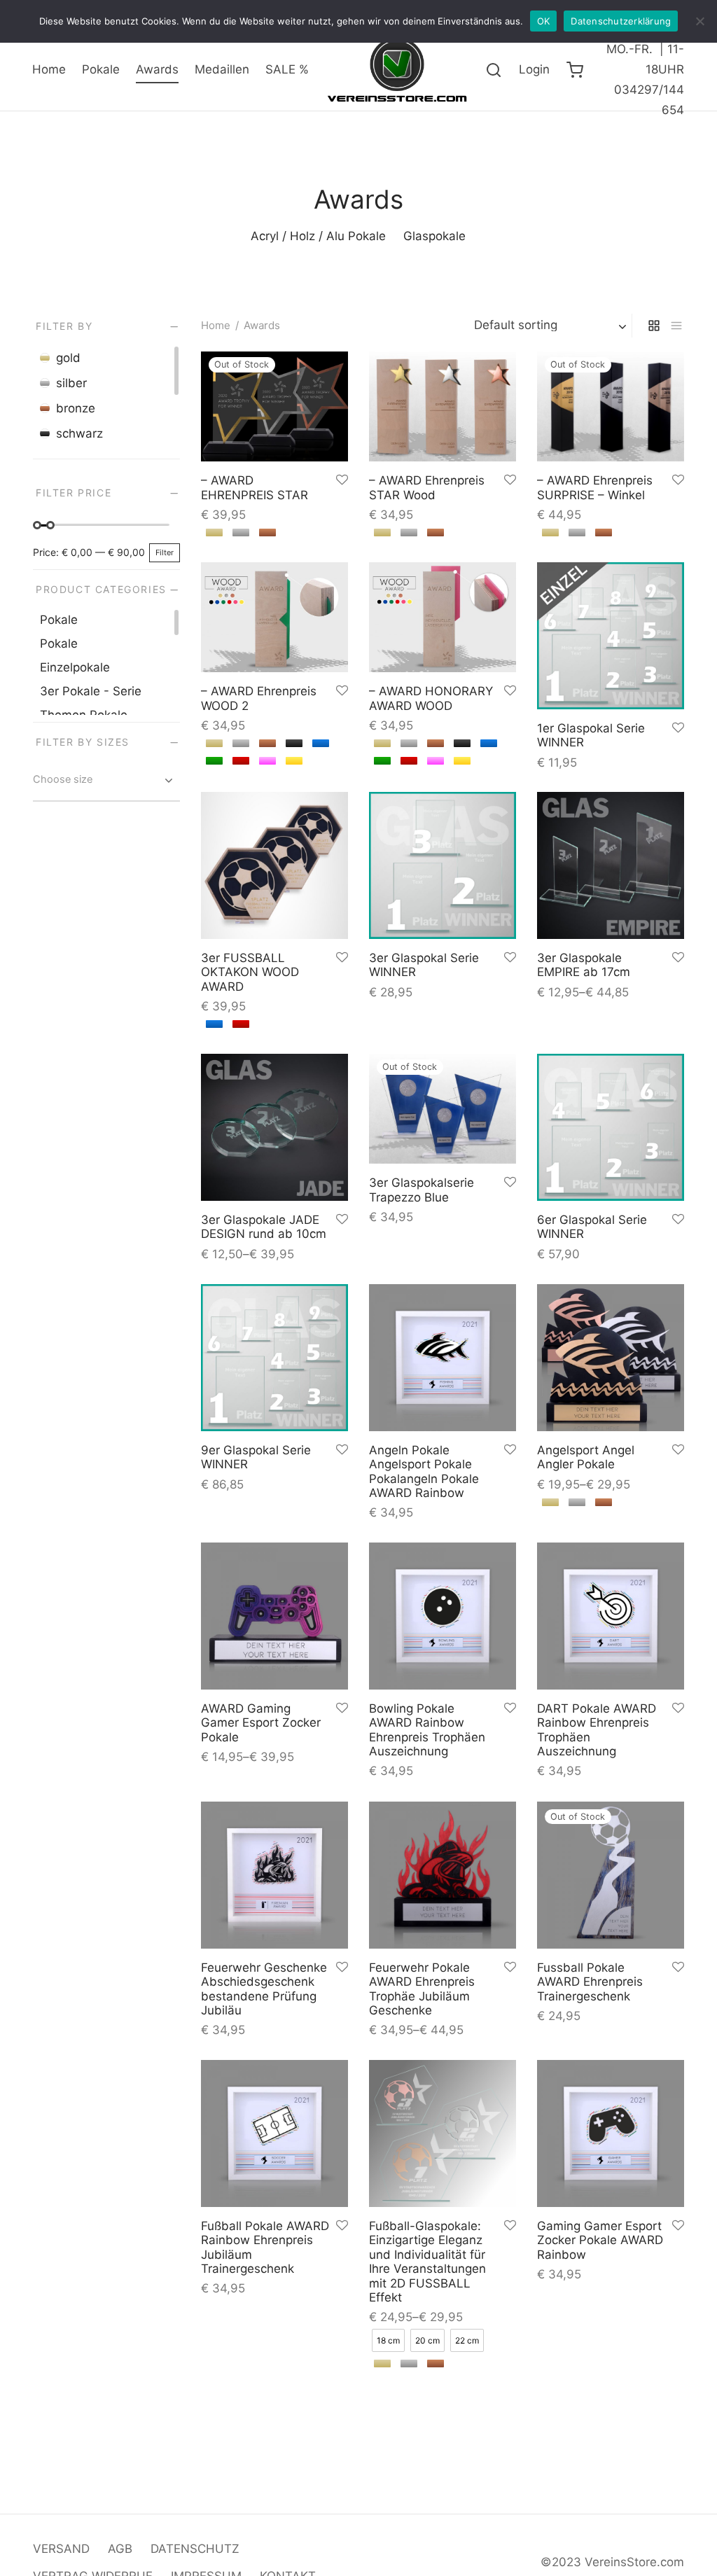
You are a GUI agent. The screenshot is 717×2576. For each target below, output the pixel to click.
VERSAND (61, 2549)
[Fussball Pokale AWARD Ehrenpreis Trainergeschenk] (611, 1875)
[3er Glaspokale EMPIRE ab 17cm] (611, 865)
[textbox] (106, 779)
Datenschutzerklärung (621, 21)
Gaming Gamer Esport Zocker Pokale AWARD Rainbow (600, 2240)
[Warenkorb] (575, 70)
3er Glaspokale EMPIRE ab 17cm (584, 965)
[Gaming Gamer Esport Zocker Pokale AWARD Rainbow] (611, 2133)
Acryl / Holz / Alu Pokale (318, 236)
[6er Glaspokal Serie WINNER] (611, 1127)
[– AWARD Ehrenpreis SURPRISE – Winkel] (611, 406)
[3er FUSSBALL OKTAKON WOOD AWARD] (274, 865)
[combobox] (106, 781)
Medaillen (222, 69)
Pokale (101, 69)
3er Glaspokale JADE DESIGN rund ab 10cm (264, 1227)
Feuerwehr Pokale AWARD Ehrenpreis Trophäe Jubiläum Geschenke (422, 1989)
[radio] (214, 532)
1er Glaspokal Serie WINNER (591, 735)
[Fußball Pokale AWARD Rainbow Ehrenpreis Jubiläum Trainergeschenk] (274, 2133)
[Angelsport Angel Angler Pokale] (611, 1358)
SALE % (287, 69)
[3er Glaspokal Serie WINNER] (443, 865)
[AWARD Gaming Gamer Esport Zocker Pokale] (274, 1616)
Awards (157, 69)
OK (544, 21)
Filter (165, 552)
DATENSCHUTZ (195, 2549)
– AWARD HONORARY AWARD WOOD (431, 698)
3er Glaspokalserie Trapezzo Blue (422, 1190)
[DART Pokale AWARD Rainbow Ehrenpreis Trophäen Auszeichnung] (611, 1616)
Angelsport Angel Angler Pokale (586, 1457)
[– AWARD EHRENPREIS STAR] (274, 406)
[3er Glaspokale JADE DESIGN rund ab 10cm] (274, 1127)
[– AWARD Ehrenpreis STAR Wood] (443, 406)
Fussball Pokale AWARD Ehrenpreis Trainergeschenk (590, 1982)
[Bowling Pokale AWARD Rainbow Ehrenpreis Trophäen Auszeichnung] (443, 1616)
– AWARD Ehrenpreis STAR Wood (427, 487)
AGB (120, 2549)
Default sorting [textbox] (516, 325)
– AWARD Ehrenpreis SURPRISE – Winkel (595, 487)
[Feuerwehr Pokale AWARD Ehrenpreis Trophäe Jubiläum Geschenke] (443, 1875)
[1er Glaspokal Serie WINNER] (611, 636)
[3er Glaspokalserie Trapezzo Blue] (443, 1109)
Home (49, 69)
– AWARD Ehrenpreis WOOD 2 (259, 698)
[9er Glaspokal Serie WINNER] (274, 1358)
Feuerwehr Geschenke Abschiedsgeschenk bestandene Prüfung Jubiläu (264, 1989)
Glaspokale (434, 236)
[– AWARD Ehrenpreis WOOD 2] (274, 617)
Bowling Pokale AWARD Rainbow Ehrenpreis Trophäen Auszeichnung (427, 1730)
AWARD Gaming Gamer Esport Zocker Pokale (261, 1723)
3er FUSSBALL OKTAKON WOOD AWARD (250, 972)
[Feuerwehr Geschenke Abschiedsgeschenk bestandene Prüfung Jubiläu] (274, 1875)
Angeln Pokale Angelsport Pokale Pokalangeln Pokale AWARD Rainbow (424, 1471)
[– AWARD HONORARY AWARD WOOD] (443, 617)
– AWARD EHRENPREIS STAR (255, 487)
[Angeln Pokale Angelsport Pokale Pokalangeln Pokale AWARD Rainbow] (443, 1358)
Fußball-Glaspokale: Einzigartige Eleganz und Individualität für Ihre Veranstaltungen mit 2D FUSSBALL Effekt (427, 2262)
